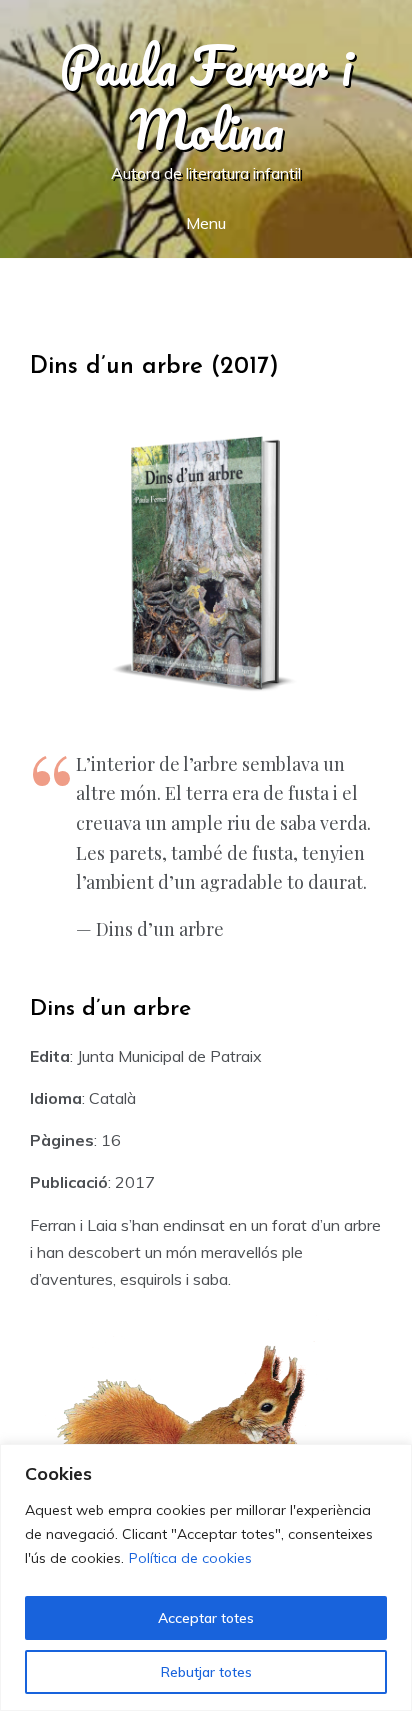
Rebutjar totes (206, 1672)
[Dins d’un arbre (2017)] (206, 567)
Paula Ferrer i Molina (206, 97)
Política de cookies (190, 1558)
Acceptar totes (206, 1618)
